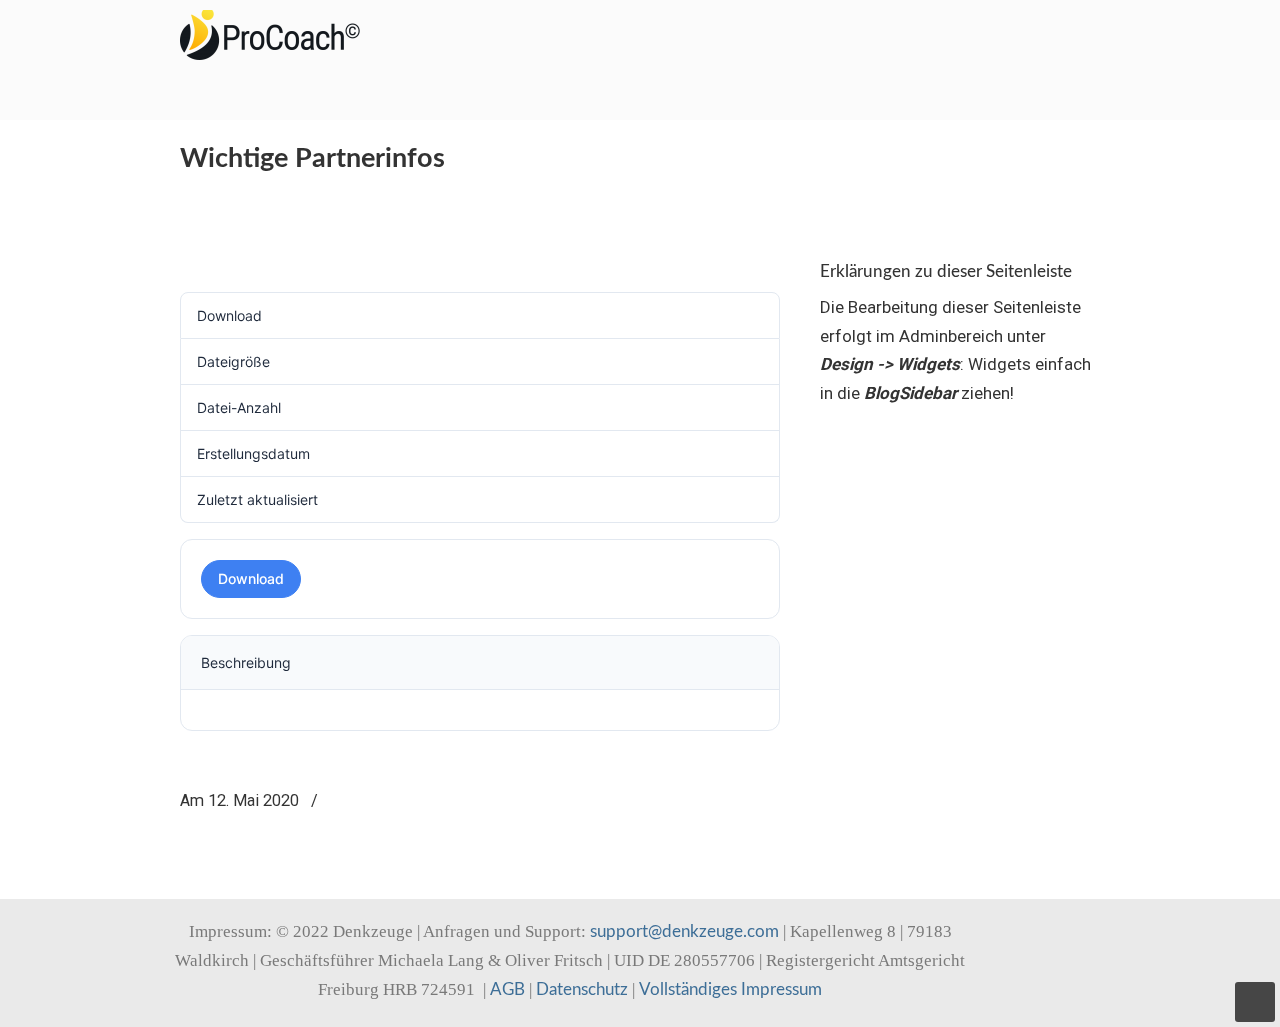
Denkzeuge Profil (280, 35)
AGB (507, 989)
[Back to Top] (1255, 1002)
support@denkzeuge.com (684, 931)
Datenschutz (582, 989)
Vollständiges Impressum (730, 989)
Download (251, 578)
